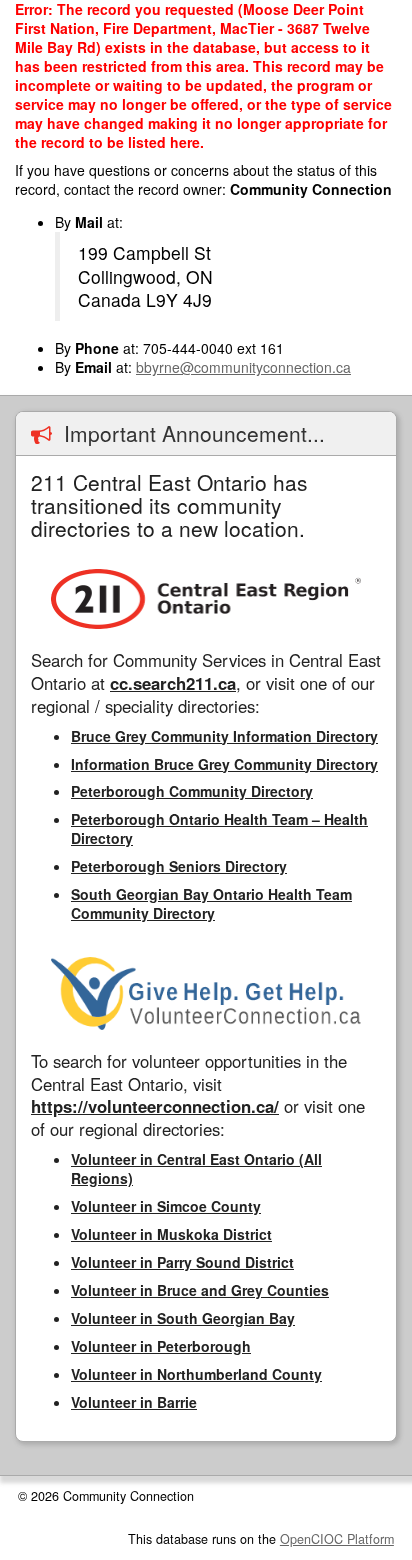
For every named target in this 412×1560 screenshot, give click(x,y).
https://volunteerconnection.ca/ (155, 1106)
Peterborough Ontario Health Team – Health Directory (219, 828)
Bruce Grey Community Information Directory (224, 736)
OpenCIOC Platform (337, 1539)
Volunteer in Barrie (134, 1402)
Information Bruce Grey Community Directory (224, 764)
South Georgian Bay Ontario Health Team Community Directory (211, 903)
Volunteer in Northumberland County (196, 1374)
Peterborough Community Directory (192, 791)
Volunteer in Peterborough (161, 1346)
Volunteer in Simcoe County (166, 1206)
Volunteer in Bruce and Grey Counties (200, 1290)
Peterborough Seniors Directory (179, 866)
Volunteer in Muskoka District (171, 1234)
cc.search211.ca (173, 683)
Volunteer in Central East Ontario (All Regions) (196, 1168)
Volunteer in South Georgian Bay (183, 1318)
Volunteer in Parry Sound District (182, 1262)
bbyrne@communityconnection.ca (243, 367)
